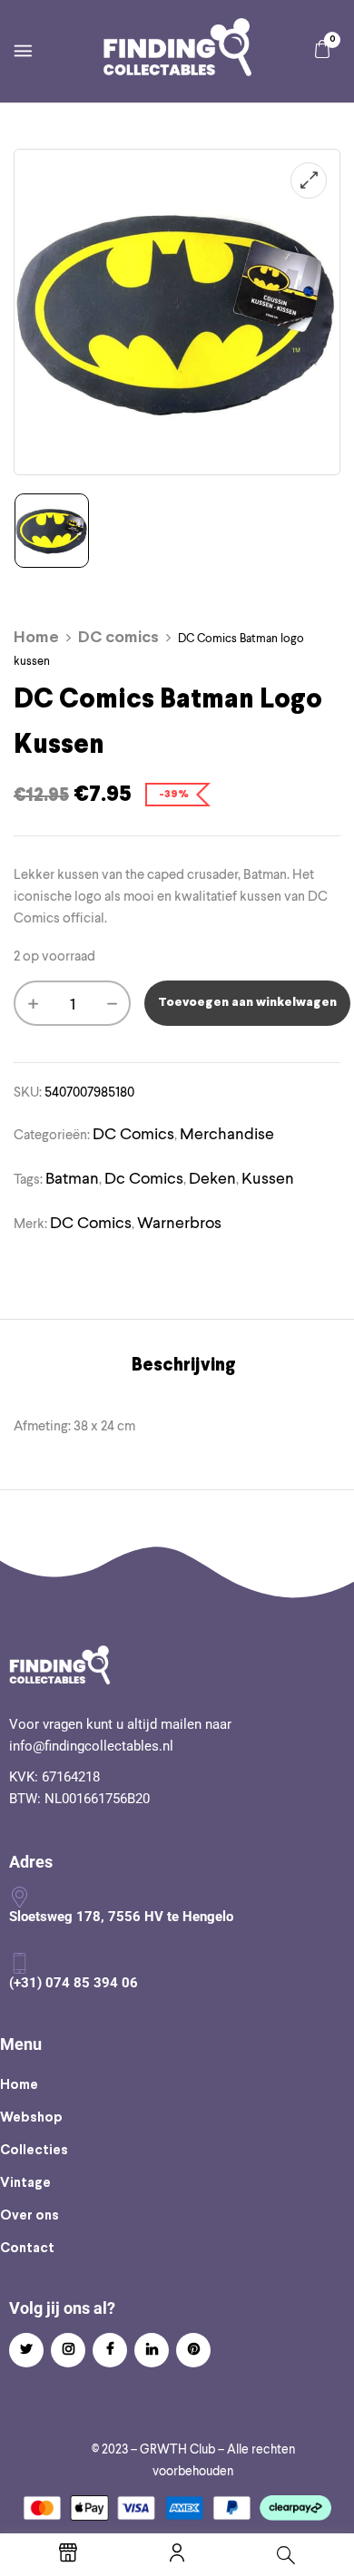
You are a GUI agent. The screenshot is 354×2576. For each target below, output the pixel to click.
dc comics (144, 1178)
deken (212, 1178)
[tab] (184, 1366)
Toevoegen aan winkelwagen (247, 1003)
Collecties (34, 2151)
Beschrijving (184, 1366)
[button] (322, 49)
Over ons (29, 2216)
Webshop (31, 2118)
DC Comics (91, 1222)
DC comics (118, 638)
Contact (27, 2249)
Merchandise (227, 1133)
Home (36, 638)
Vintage (25, 2183)
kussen (268, 1178)
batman (72, 1178)
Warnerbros (179, 1222)
